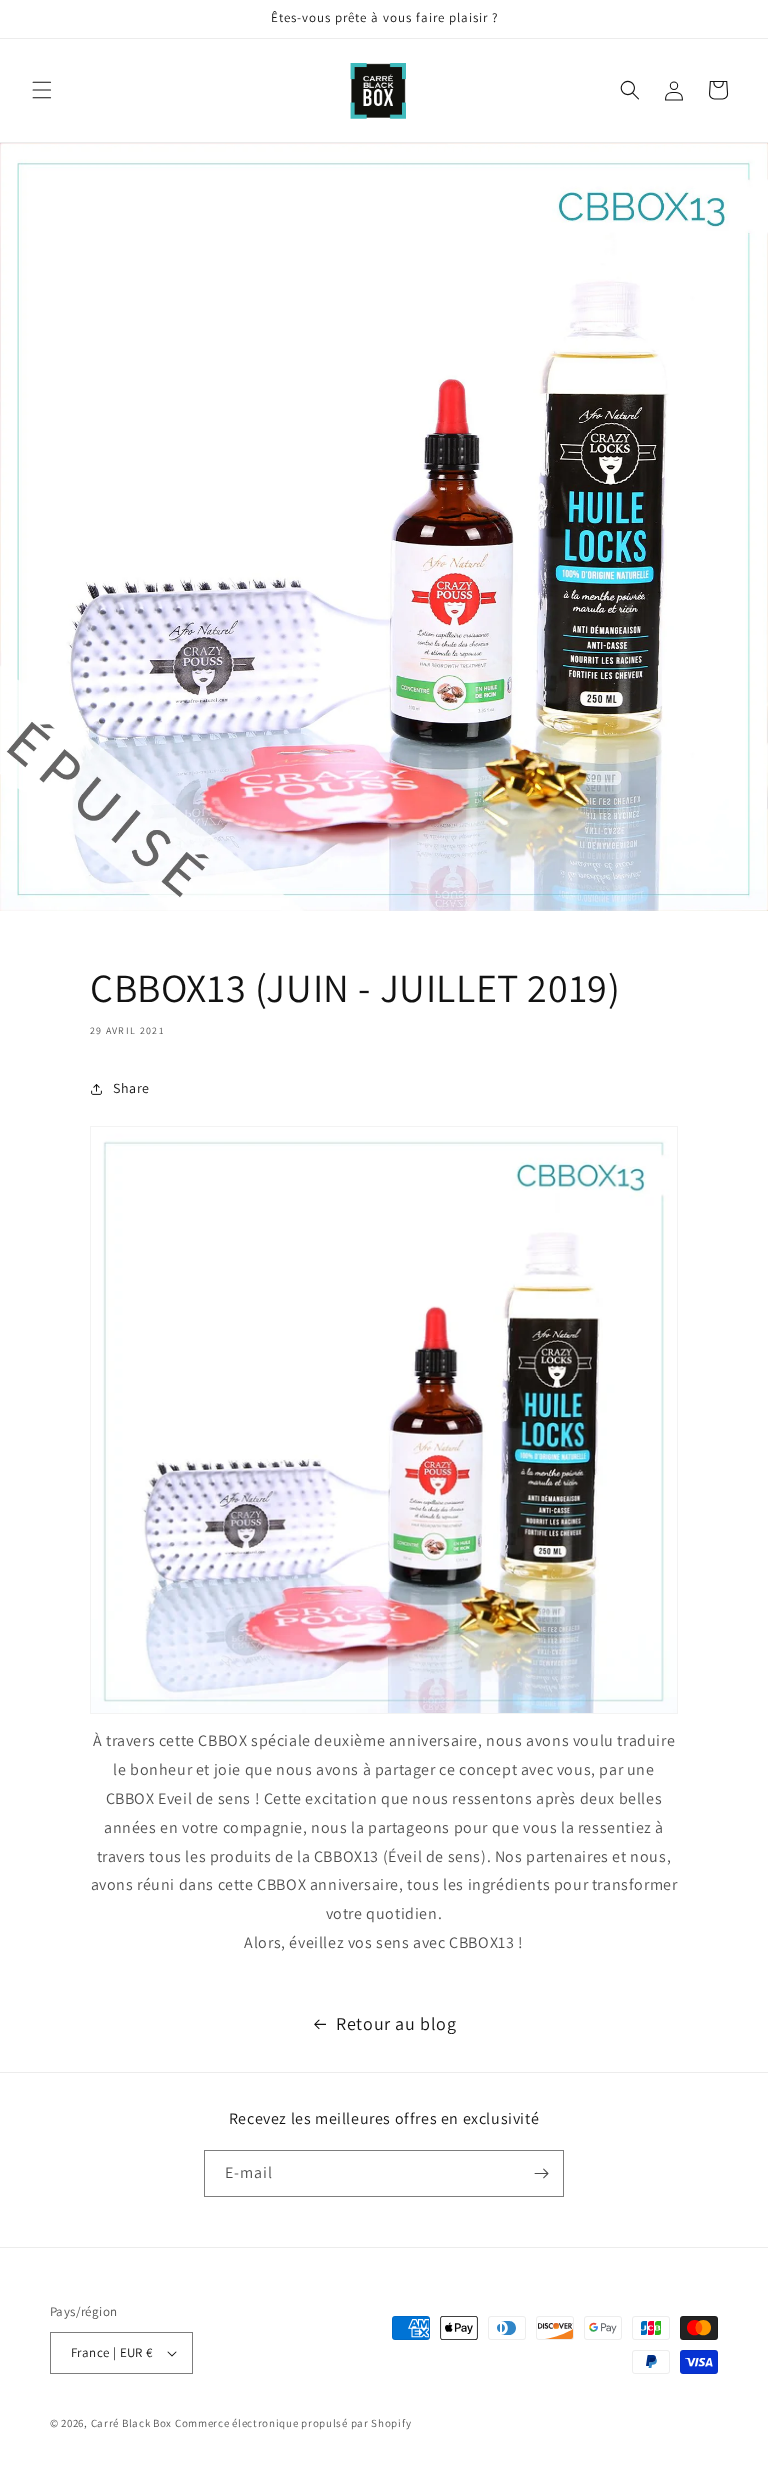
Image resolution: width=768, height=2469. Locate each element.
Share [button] (131, 1088)
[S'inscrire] (541, 2173)
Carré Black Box (132, 2423)
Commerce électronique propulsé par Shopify (293, 2423)
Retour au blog (396, 2023)
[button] (42, 90)
